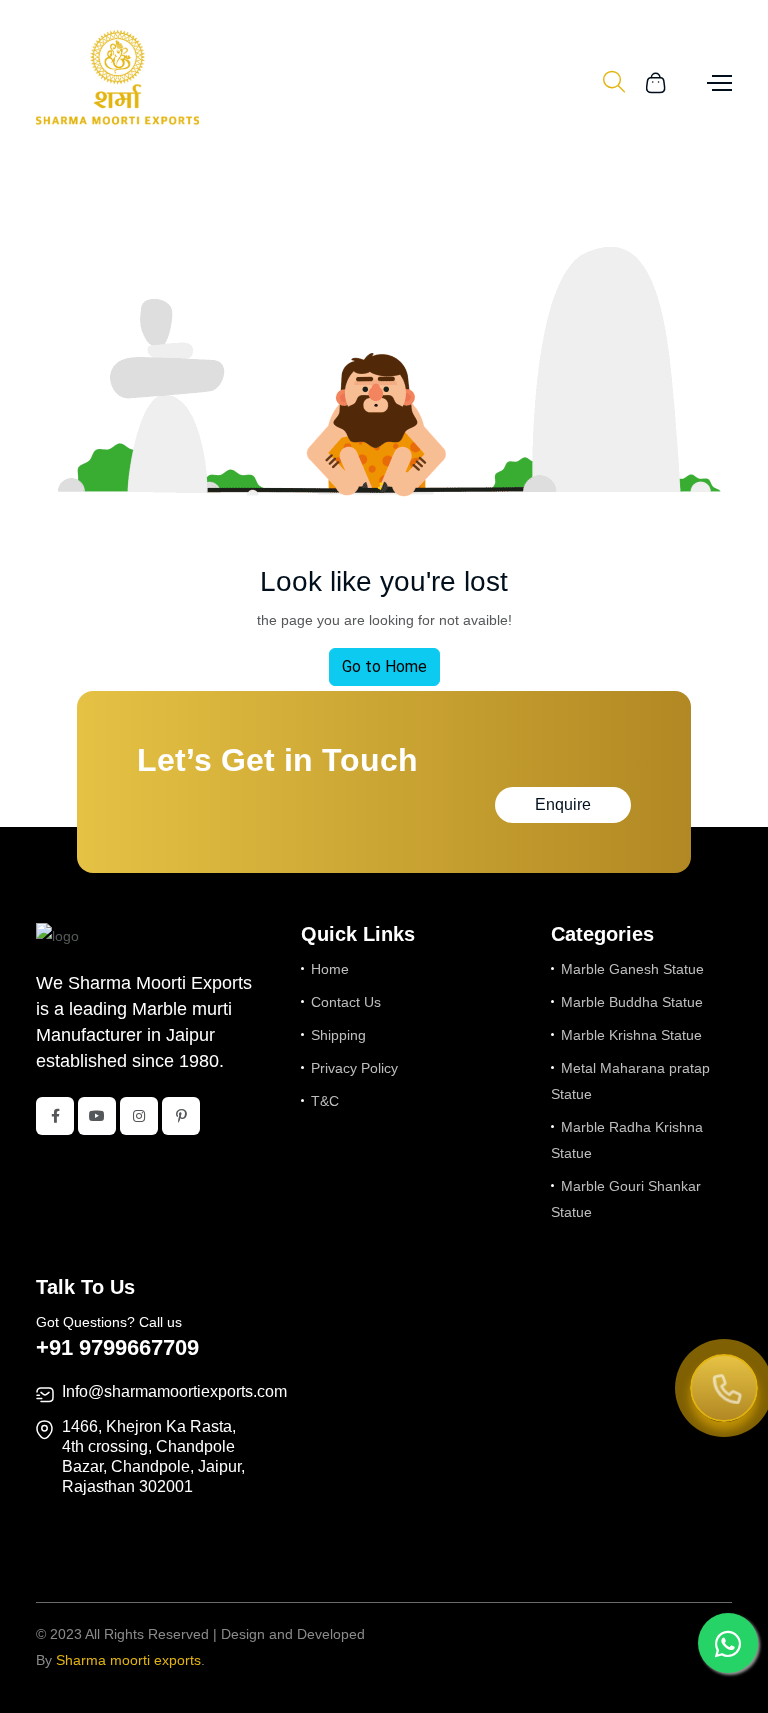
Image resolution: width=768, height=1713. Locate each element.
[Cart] (655, 82)
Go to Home (384, 666)
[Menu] (717, 82)
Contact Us (346, 1002)
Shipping (338, 1035)
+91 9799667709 (117, 1347)
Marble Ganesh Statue (632, 969)
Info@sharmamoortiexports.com (174, 1391)
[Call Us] (724, 1390)
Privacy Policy (354, 1068)
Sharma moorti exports (128, 1660)
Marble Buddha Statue (632, 1002)
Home (330, 969)
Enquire (563, 804)
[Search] (614, 82)
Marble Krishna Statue (631, 1035)
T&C (325, 1101)
